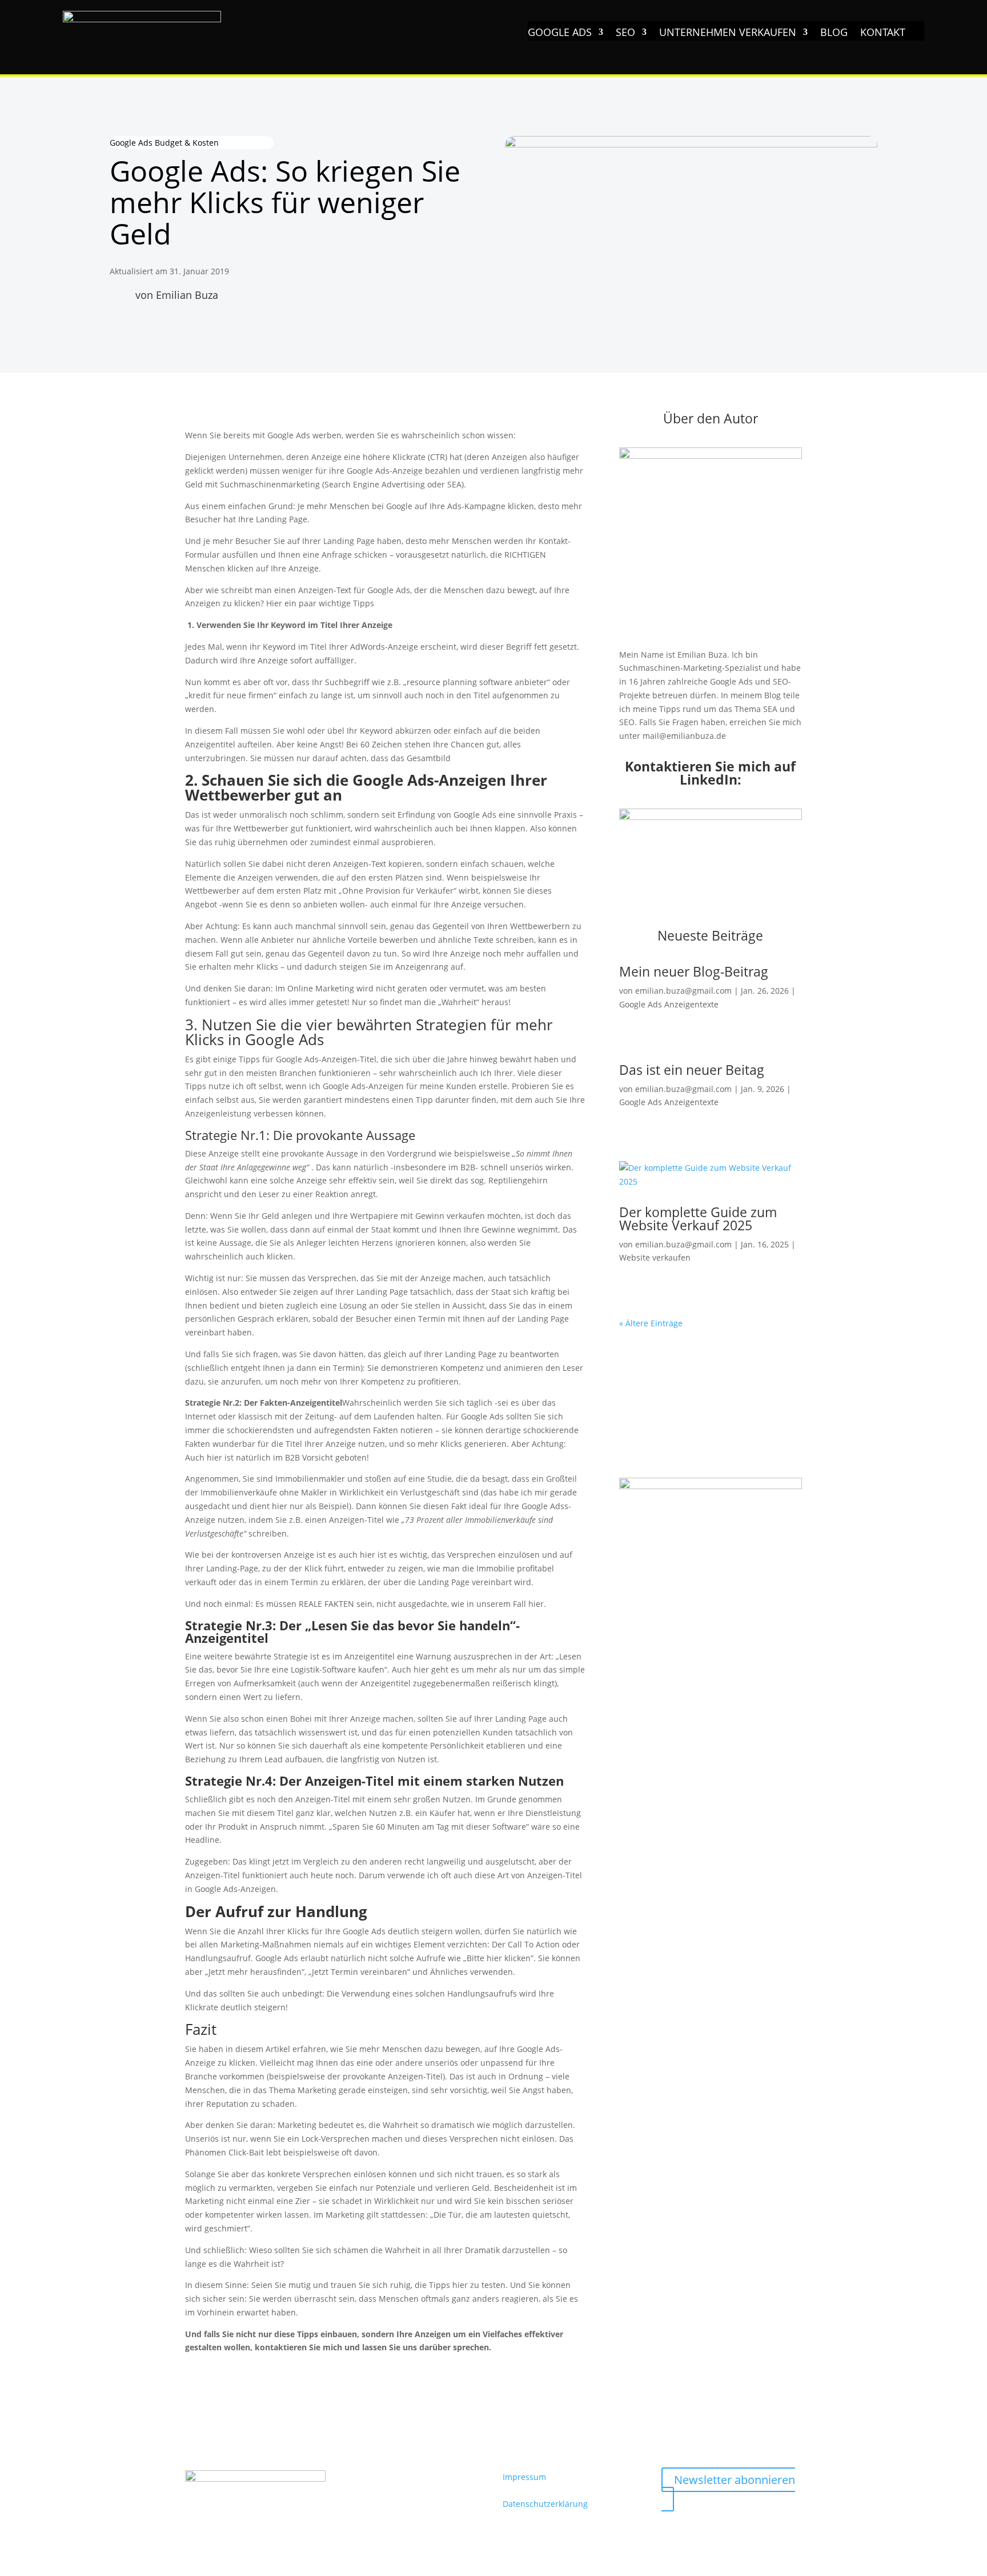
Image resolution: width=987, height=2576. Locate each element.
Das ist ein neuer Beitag (692, 1070)
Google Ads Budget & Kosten (164, 143)
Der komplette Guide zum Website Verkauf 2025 (698, 1219)
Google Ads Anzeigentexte (669, 1004)
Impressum (524, 2477)
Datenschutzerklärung (545, 2504)
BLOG (834, 33)
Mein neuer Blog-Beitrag (694, 971)
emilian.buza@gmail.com (683, 991)
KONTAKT (883, 33)
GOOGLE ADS (560, 33)
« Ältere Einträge (651, 1323)
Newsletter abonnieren (735, 2480)
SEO (625, 33)
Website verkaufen (655, 1257)
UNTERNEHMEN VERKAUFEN (728, 33)
